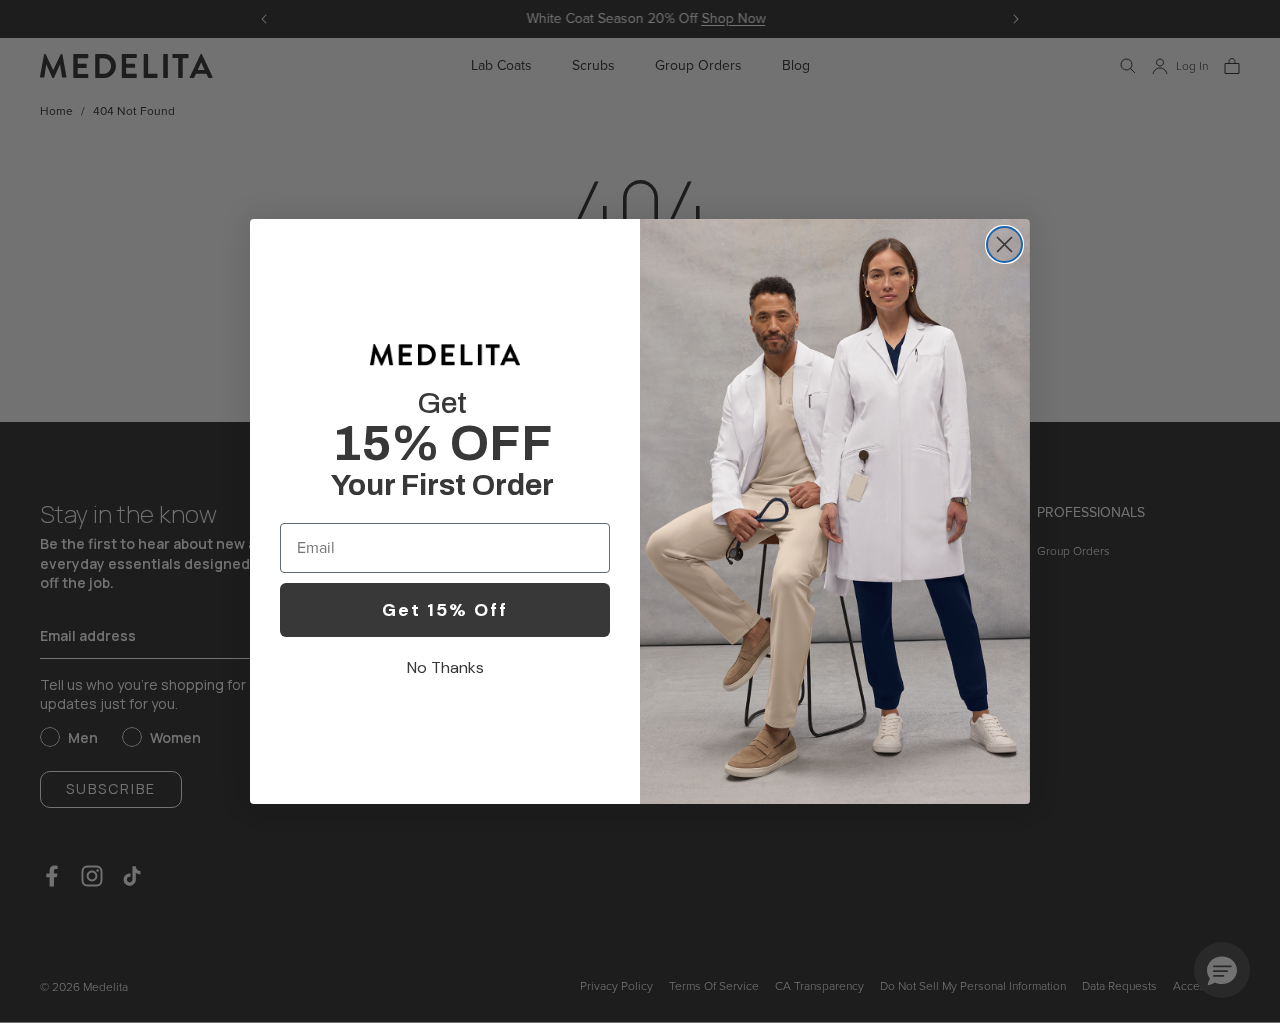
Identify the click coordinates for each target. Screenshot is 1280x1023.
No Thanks (445, 667)
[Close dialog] (1004, 244)
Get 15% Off (445, 610)
